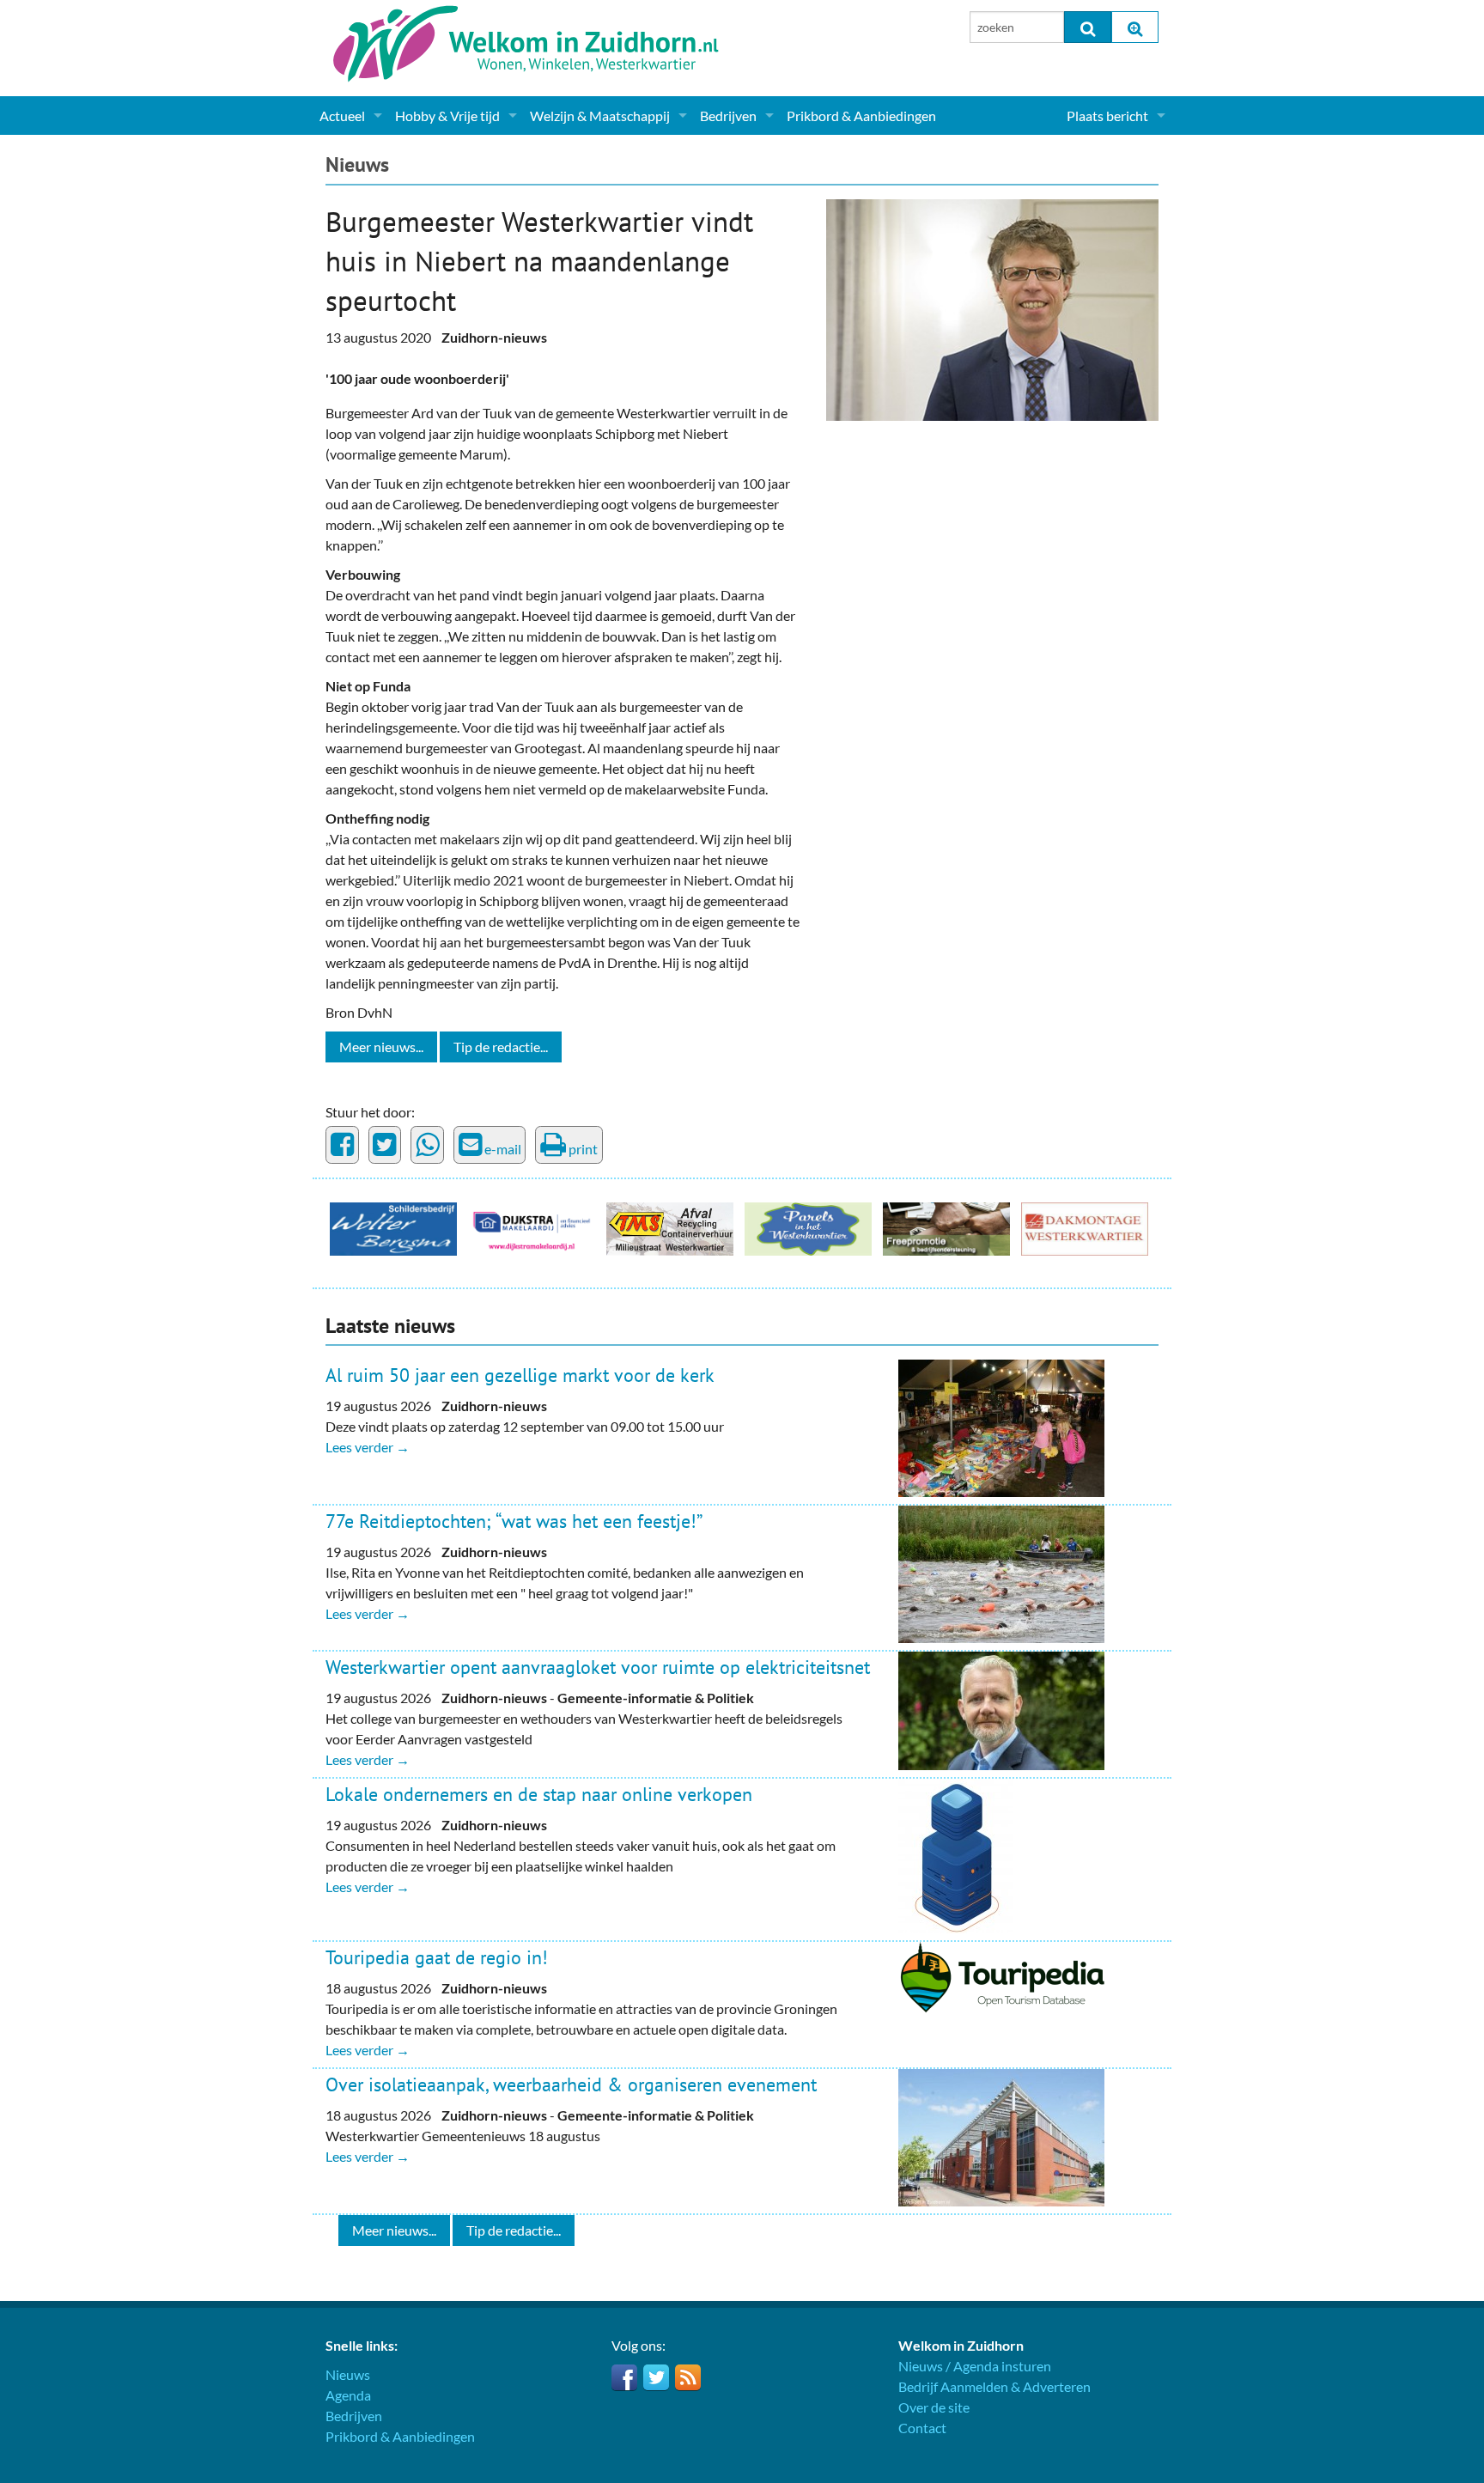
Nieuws (357, 164)
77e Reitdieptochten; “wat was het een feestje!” (514, 1521)
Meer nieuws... (381, 1047)
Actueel (342, 116)
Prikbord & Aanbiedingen (861, 116)
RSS (688, 2377)
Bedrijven (728, 116)
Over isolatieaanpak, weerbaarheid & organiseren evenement (571, 2084)
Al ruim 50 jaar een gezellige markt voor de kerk (520, 1375)
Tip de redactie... (501, 1047)
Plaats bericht (1107, 116)
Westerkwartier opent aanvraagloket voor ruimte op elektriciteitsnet (598, 1667)
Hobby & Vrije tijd (447, 116)
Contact (922, 2428)
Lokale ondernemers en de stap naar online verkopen (539, 1794)
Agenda (348, 2395)
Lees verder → (368, 1447)
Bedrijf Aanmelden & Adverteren (994, 2386)
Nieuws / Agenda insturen (975, 2366)
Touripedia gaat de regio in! (437, 1957)
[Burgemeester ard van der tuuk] (992, 308)
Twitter (656, 2377)
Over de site (934, 2407)
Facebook (624, 2377)
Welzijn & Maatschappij (600, 116)
